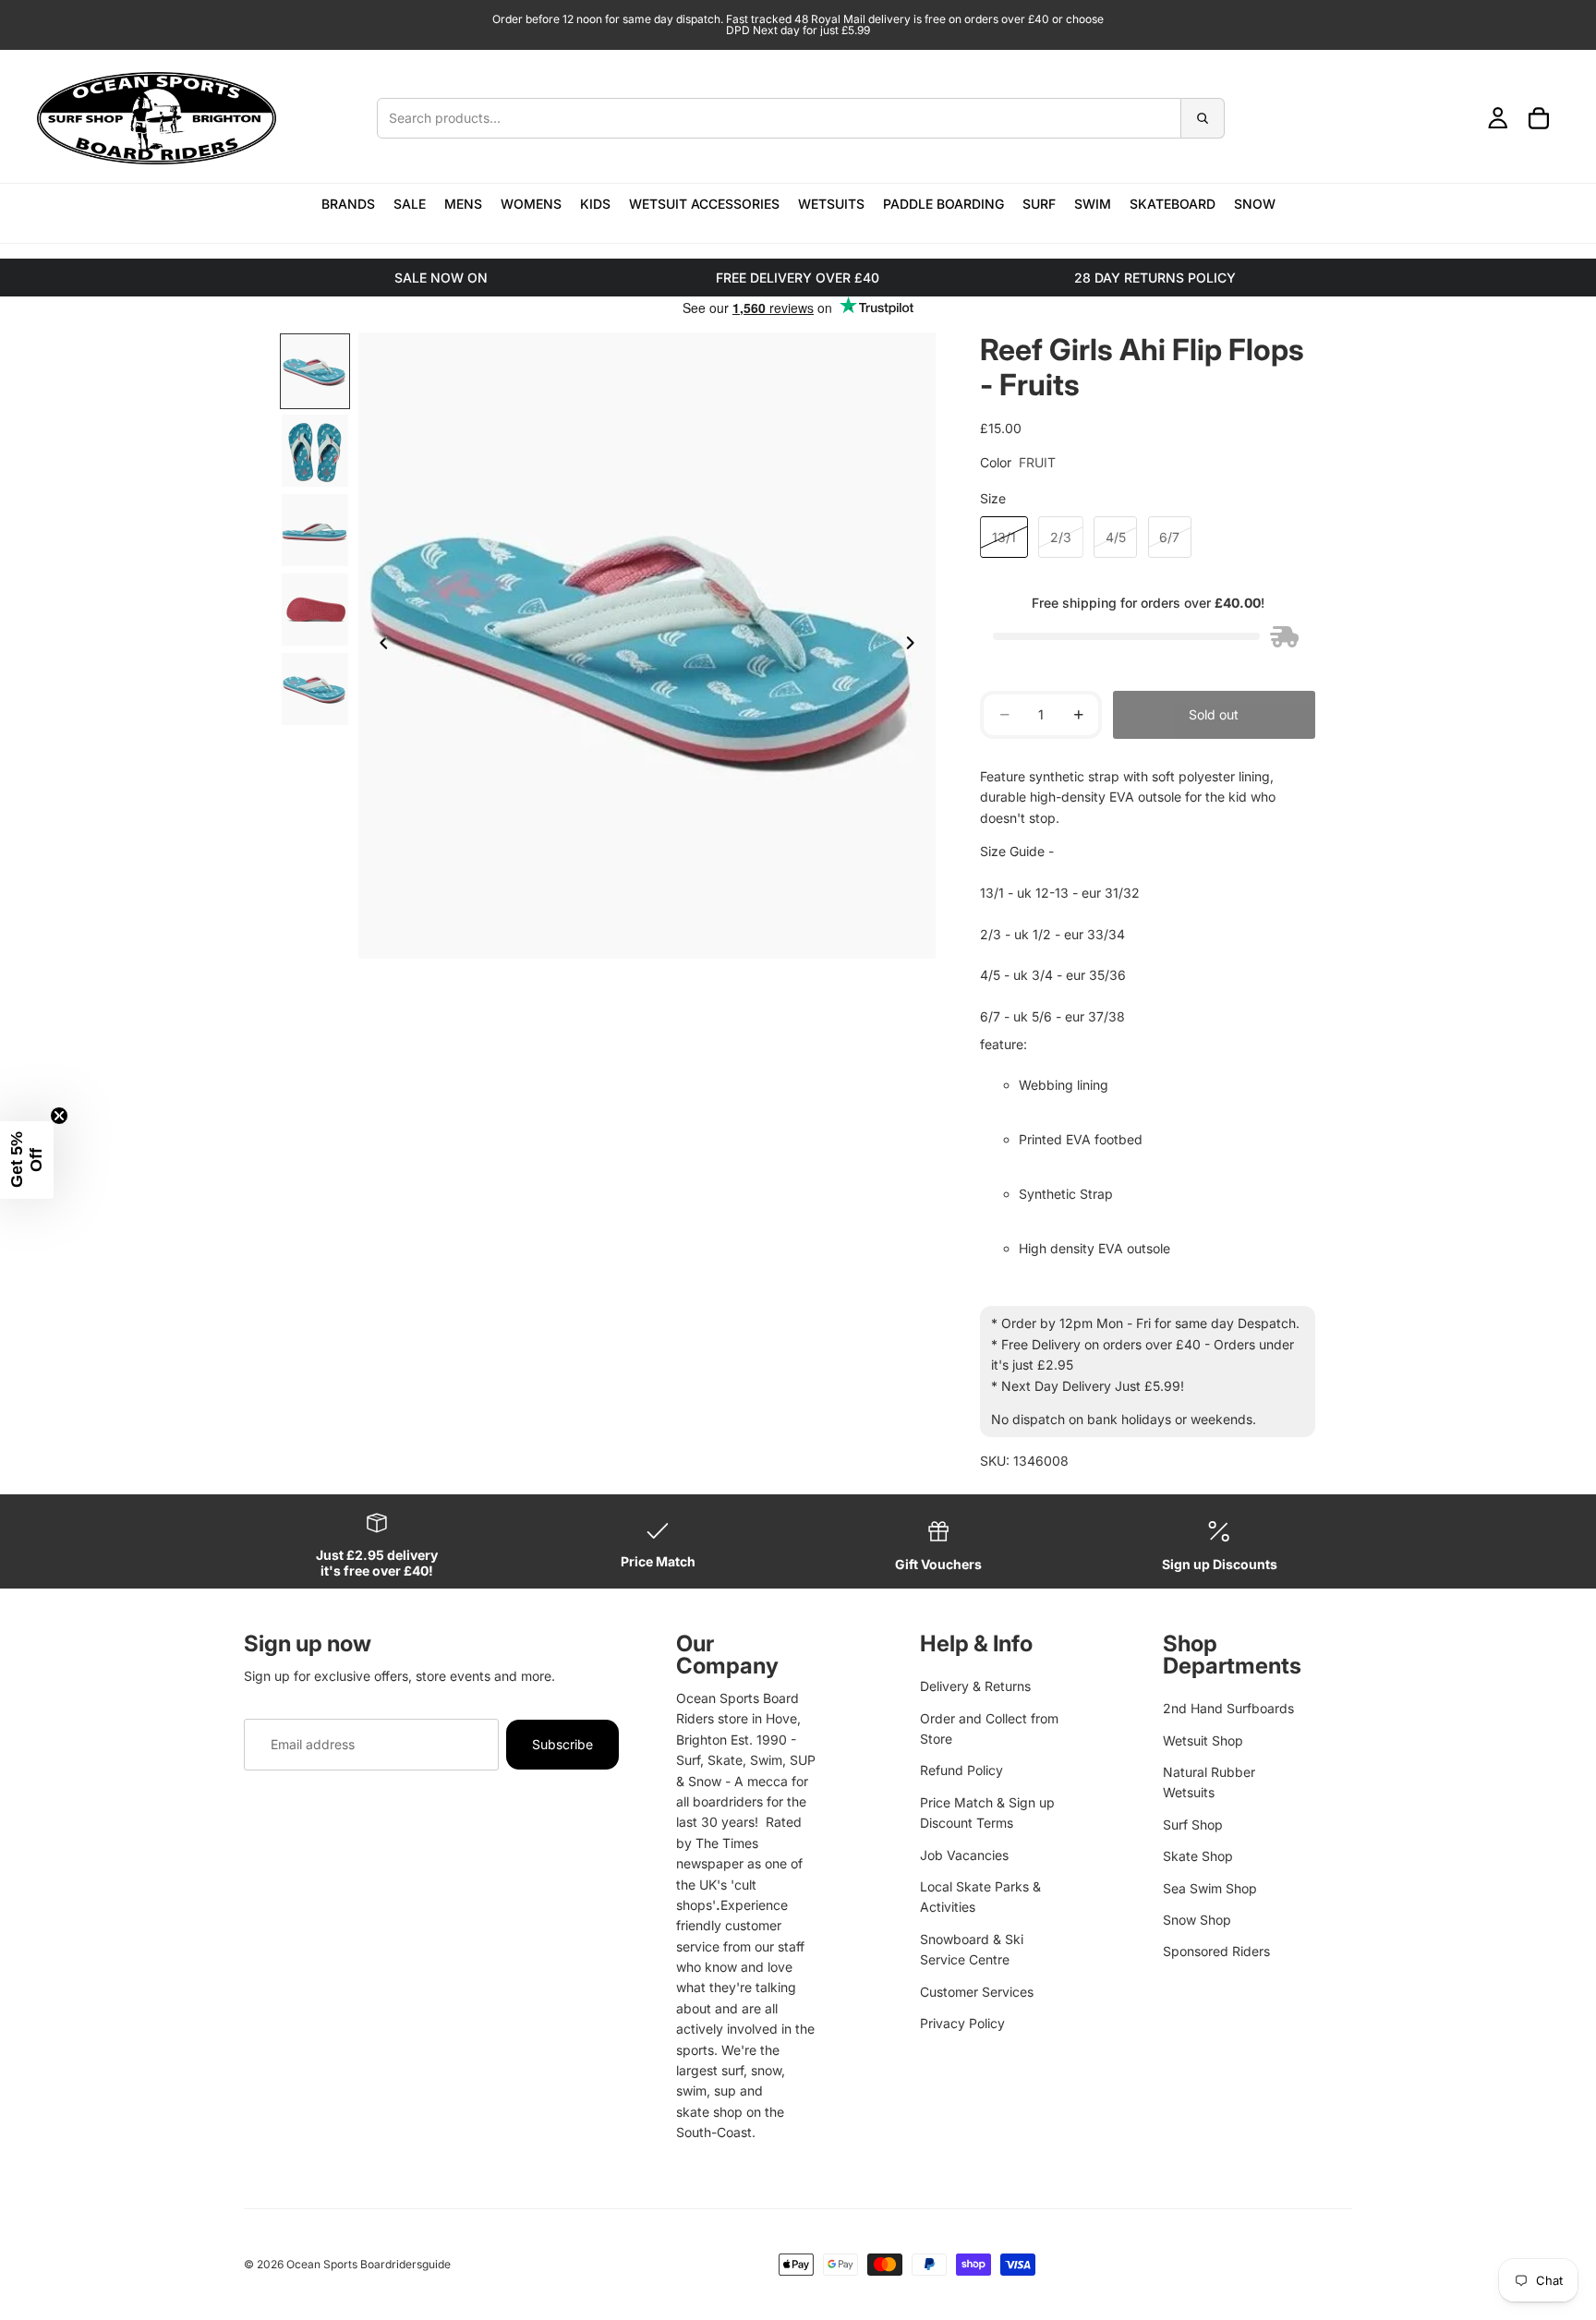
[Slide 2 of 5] (315, 451)
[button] (27, 1160)
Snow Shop (1197, 1920)
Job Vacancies (964, 1855)
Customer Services (977, 1992)
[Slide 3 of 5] (315, 530)
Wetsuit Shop (1203, 1740)
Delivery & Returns (975, 1686)
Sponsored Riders (1216, 1951)
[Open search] (800, 118)
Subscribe (562, 1744)
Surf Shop (1193, 1825)
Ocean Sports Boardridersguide (369, 2264)
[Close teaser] (59, 1116)
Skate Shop (1198, 1856)
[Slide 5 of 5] (315, 689)
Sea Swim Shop (1210, 1888)
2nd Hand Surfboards (1228, 1708)
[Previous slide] (379, 646)
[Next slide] (915, 646)
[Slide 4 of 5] (315, 610)
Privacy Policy (962, 2023)
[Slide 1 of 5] (315, 371)
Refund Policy (961, 1770)
